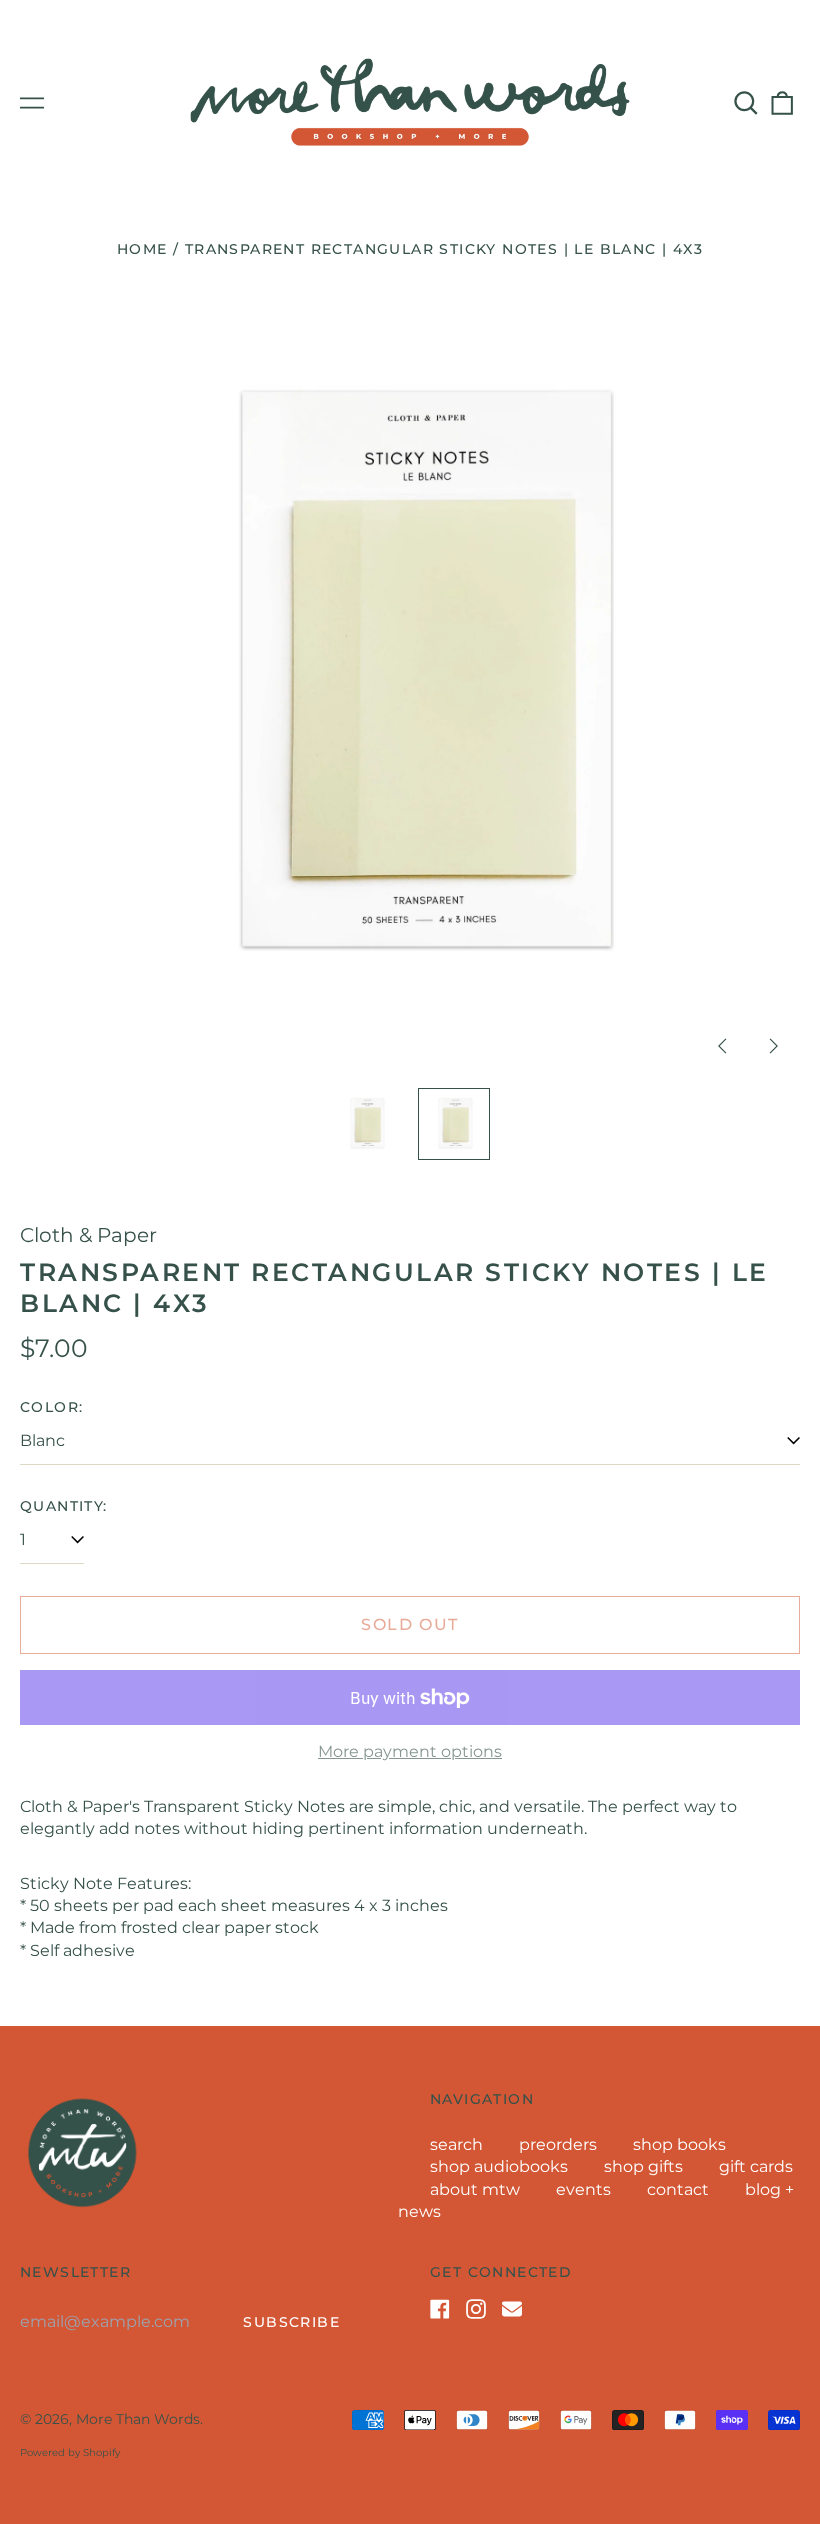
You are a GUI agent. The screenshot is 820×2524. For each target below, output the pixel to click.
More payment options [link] (410, 1751)
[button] (746, 103)
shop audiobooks (499, 2166)
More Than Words (138, 2419)
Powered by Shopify (70, 2452)
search (456, 2144)
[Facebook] (440, 2309)
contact (678, 2189)
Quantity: (64, 1506)
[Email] (512, 2309)
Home (142, 249)
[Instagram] (476, 2309)
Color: (51, 1407)
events (583, 2189)
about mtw (475, 2189)
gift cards (756, 2166)
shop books (679, 2144)
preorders (558, 2144)
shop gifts (643, 2166)
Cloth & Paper (88, 1235)
